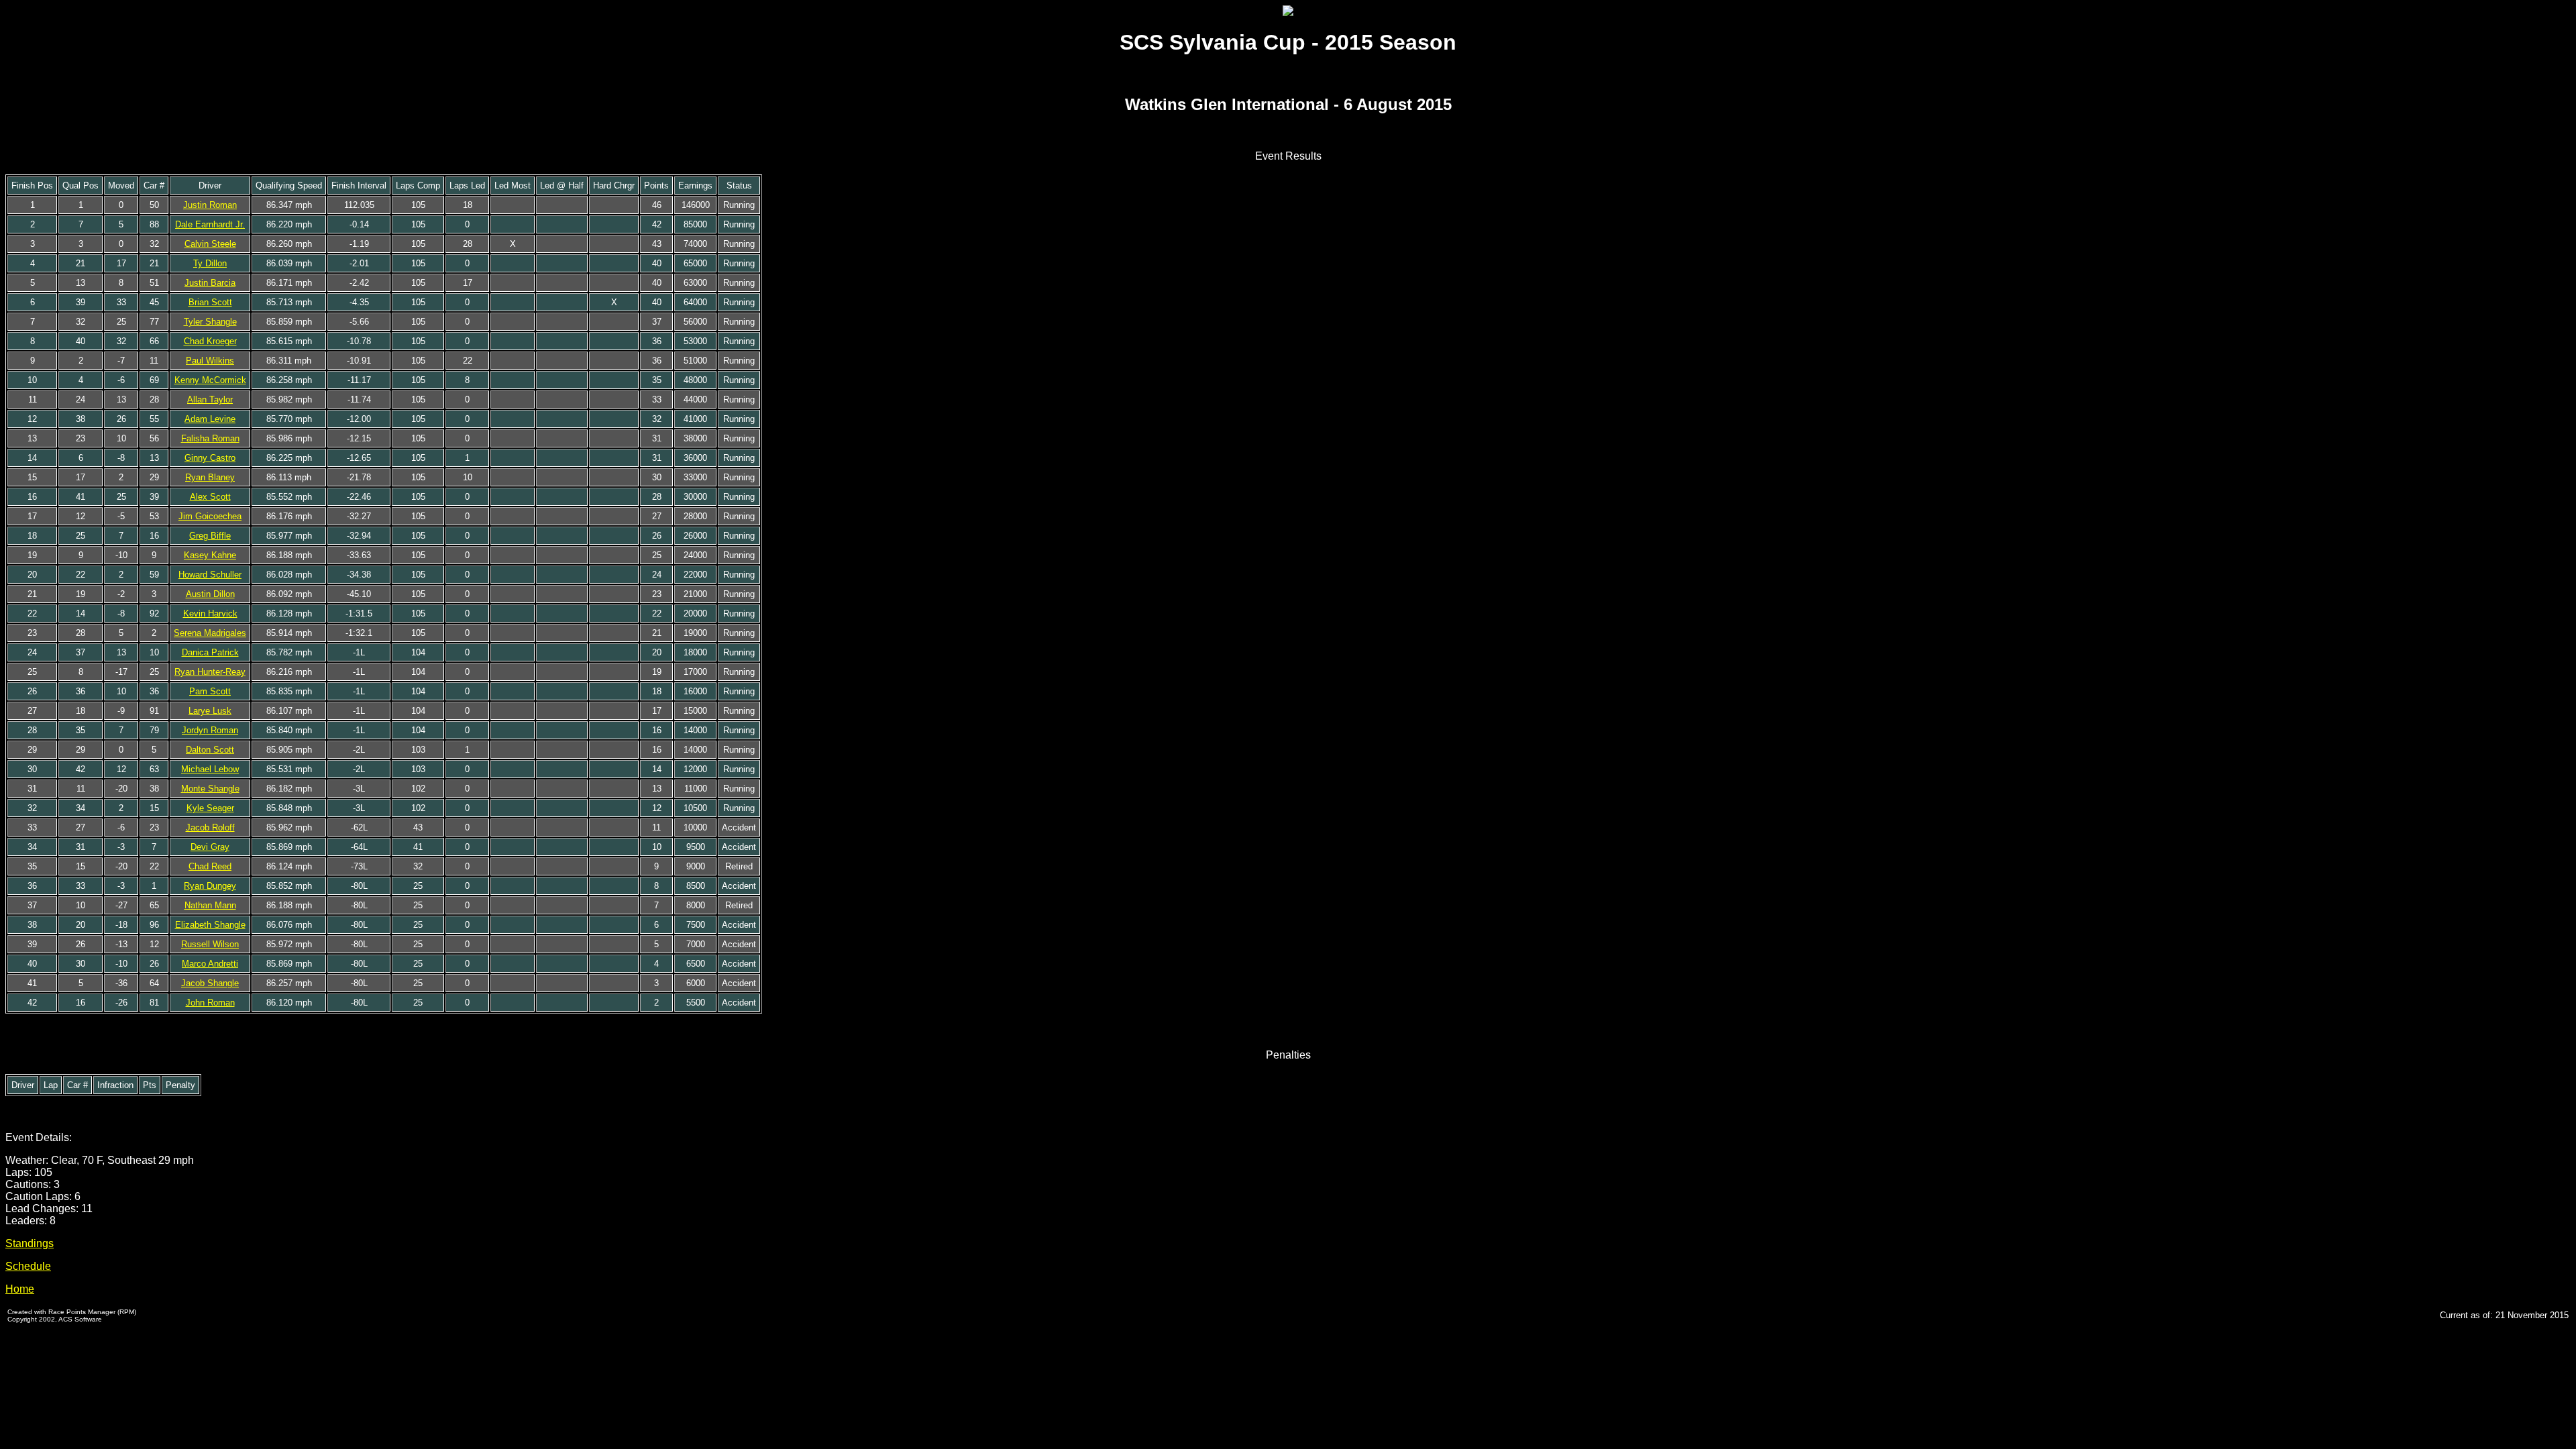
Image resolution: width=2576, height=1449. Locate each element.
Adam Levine (210, 419)
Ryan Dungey (210, 886)
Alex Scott (210, 497)
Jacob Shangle (210, 983)
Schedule (28, 1266)
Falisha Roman (210, 438)
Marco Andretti (210, 964)
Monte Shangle (210, 789)
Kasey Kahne (210, 555)
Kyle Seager (210, 808)
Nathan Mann (210, 905)
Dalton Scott (210, 750)
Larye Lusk (210, 711)
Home (20, 1289)
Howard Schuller (210, 575)
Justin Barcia (210, 283)
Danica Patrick (210, 652)
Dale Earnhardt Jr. (210, 224)
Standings (30, 1243)
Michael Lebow (210, 769)
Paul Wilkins (210, 361)
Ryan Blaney (210, 477)
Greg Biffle (210, 536)
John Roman (210, 1003)
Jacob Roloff (210, 827)
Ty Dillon (210, 263)
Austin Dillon (210, 594)
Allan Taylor (210, 399)
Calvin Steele (210, 244)
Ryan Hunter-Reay (210, 672)
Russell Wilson (210, 944)
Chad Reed (210, 866)
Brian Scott (210, 302)
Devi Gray (210, 847)
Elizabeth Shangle (210, 925)
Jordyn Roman (210, 730)
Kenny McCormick (210, 380)
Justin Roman (210, 205)
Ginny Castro (210, 458)
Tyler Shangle (210, 322)
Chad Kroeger (210, 341)
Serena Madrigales (210, 633)
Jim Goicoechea (210, 516)
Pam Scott (210, 691)
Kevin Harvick (210, 613)
